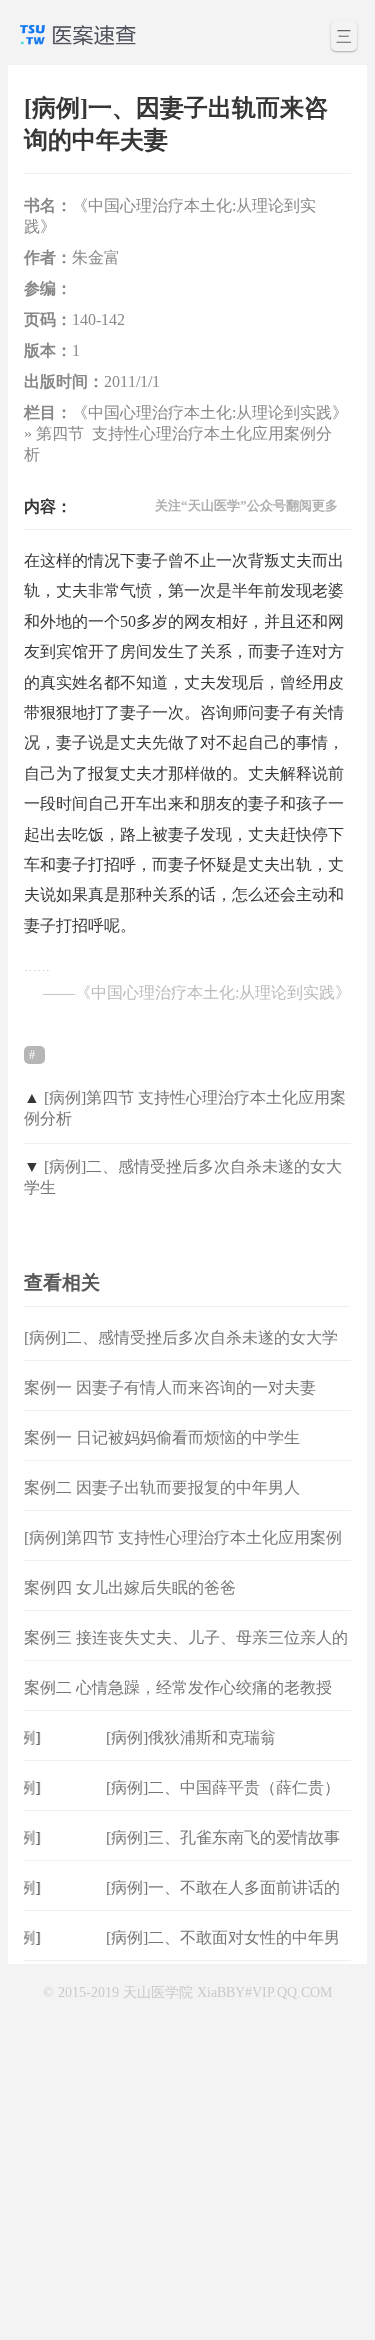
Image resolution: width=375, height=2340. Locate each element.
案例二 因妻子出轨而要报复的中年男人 (162, 1487)
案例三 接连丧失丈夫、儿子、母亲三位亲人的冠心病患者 (186, 1653)
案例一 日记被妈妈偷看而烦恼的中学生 (162, 1437)
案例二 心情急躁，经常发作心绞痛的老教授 (178, 1687)
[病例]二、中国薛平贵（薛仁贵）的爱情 (223, 1803)
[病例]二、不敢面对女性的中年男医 (223, 1953)
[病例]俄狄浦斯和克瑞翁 (191, 1737)
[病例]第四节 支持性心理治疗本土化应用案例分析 (183, 1553)
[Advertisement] (187, 2148)
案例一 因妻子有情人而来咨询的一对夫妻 (170, 1387)
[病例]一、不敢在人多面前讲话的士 (223, 1903)
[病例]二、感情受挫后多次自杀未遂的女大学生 (181, 1353)
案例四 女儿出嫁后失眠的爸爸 (130, 1587)
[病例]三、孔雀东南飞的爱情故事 (223, 1837)
